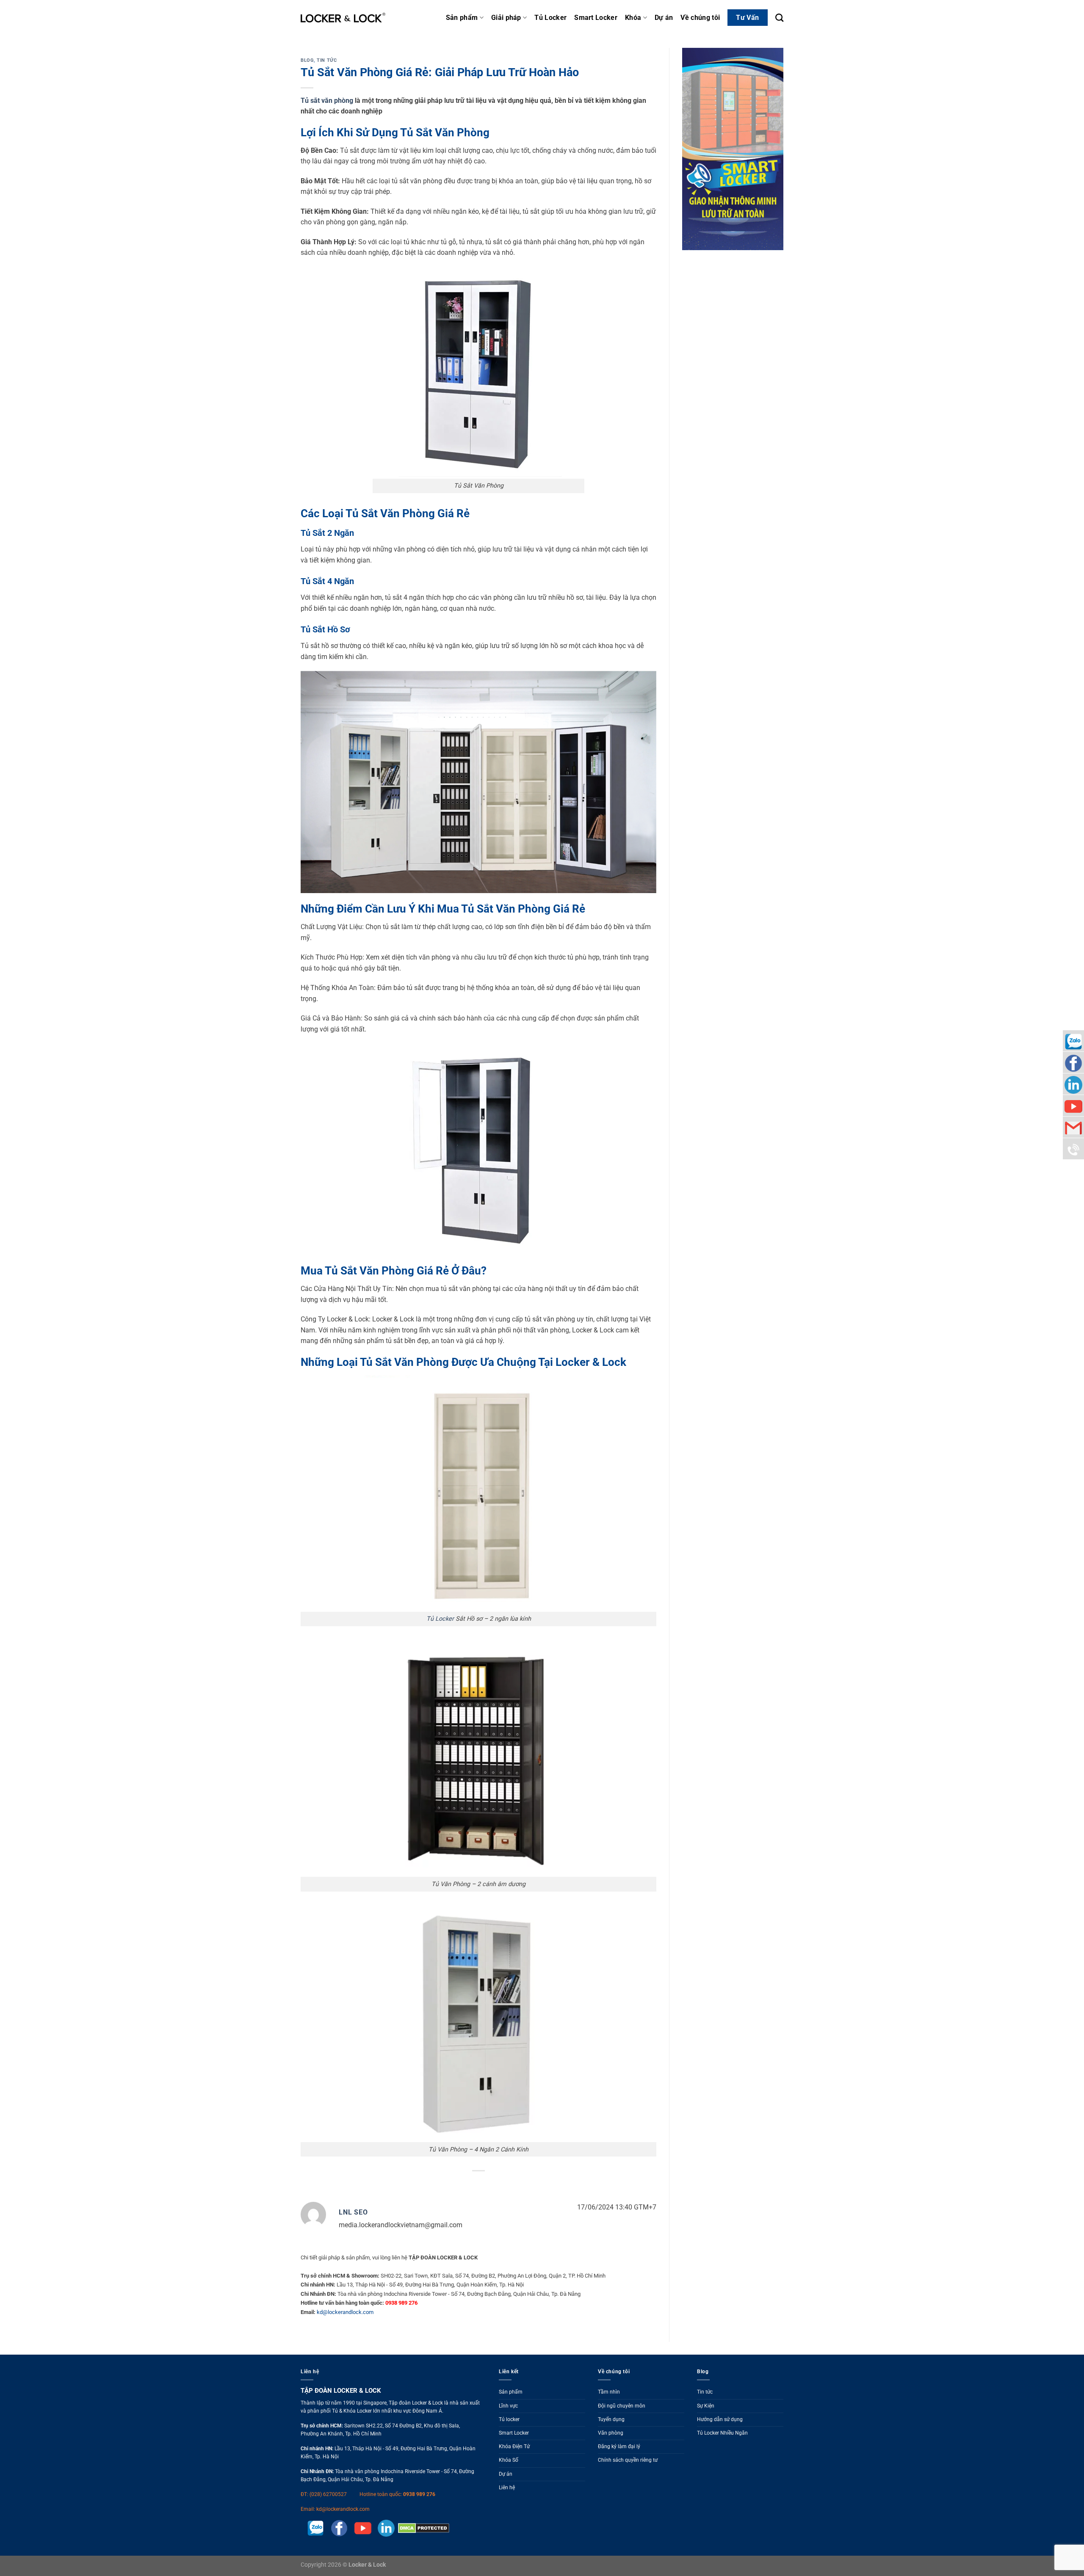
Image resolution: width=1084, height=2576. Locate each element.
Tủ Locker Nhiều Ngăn (722, 2433)
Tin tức (327, 60)
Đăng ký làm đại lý (619, 2446)
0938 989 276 (419, 2494)
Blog (307, 60)
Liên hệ (507, 2488)
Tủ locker (509, 2419)
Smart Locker (596, 18)
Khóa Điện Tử (514, 2446)
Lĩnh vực (508, 2406)
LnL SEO (353, 2212)
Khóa (633, 18)
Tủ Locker (550, 18)
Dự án (664, 18)
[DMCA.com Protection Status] (422, 2528)
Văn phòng (611, 2433)
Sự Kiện (706, 2406)
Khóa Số (509, 2460)
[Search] (779, 18)
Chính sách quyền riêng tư (628, 2460)
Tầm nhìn (609, 2392)
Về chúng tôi (700, 18)
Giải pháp (506, 18)
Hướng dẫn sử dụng (720, 2419)
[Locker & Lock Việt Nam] (343, 18)
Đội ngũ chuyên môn (622, 2406)
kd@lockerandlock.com (345, 2312)
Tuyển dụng (611, 2419)
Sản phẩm (462, 18)
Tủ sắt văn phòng (327, 101)
